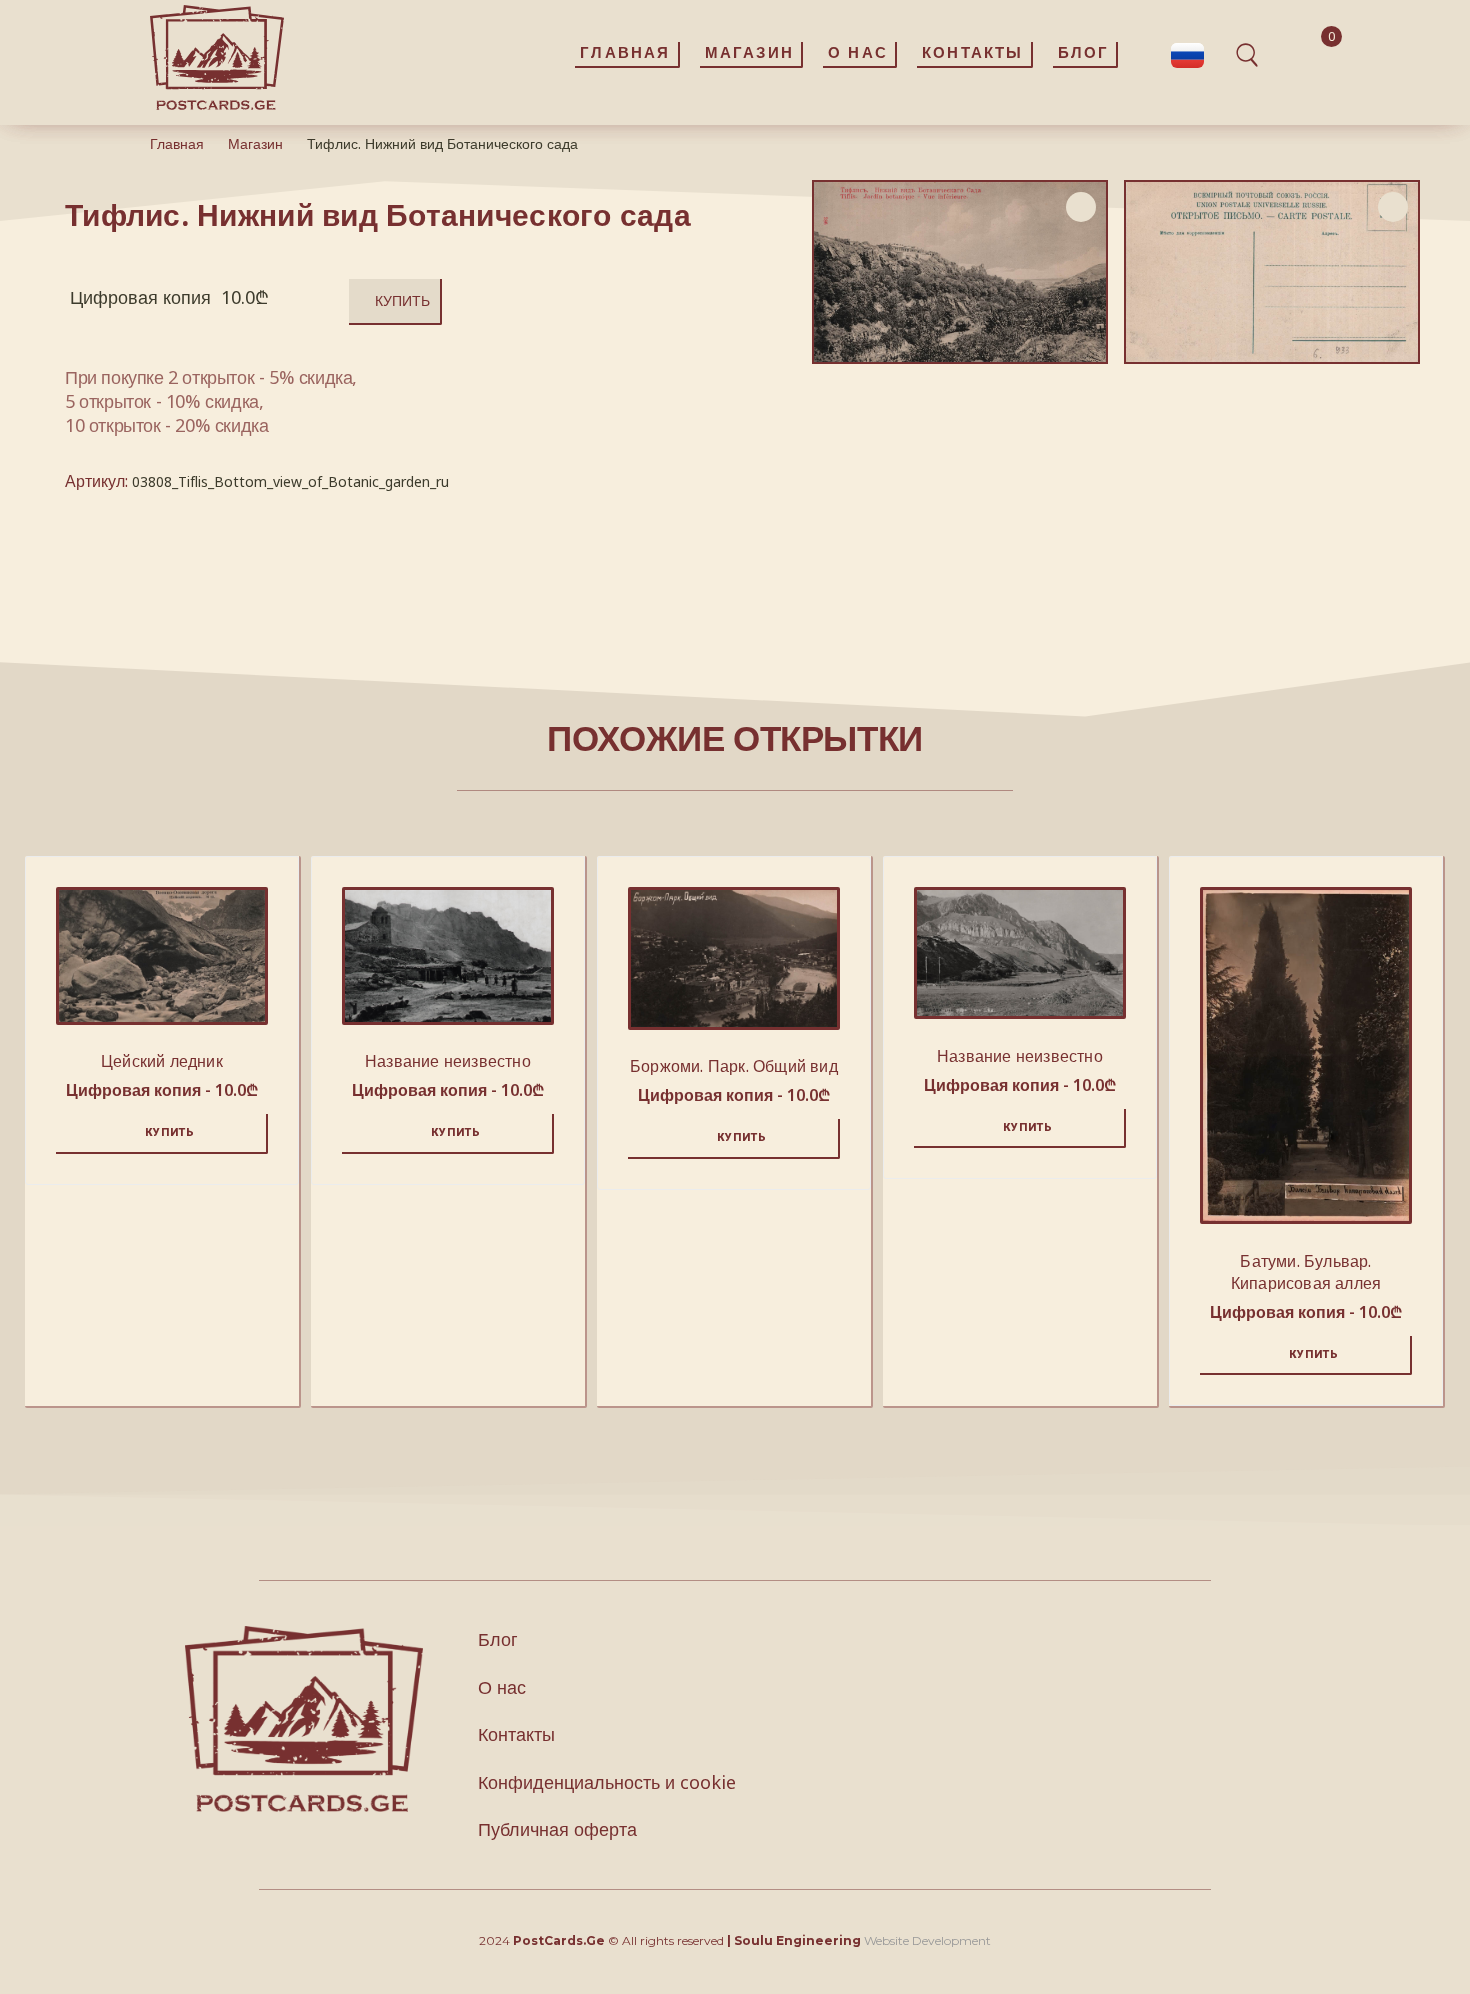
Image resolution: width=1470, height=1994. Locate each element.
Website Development (927, 1940)
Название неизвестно (448, 1061)
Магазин (255, 143)
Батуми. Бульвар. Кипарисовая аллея (1306, 1272)
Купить (402, 300)
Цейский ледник (162, 1061)
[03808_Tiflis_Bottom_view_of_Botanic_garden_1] (1272, 272)
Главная (177, 143)
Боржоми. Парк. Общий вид (734, 1066)
